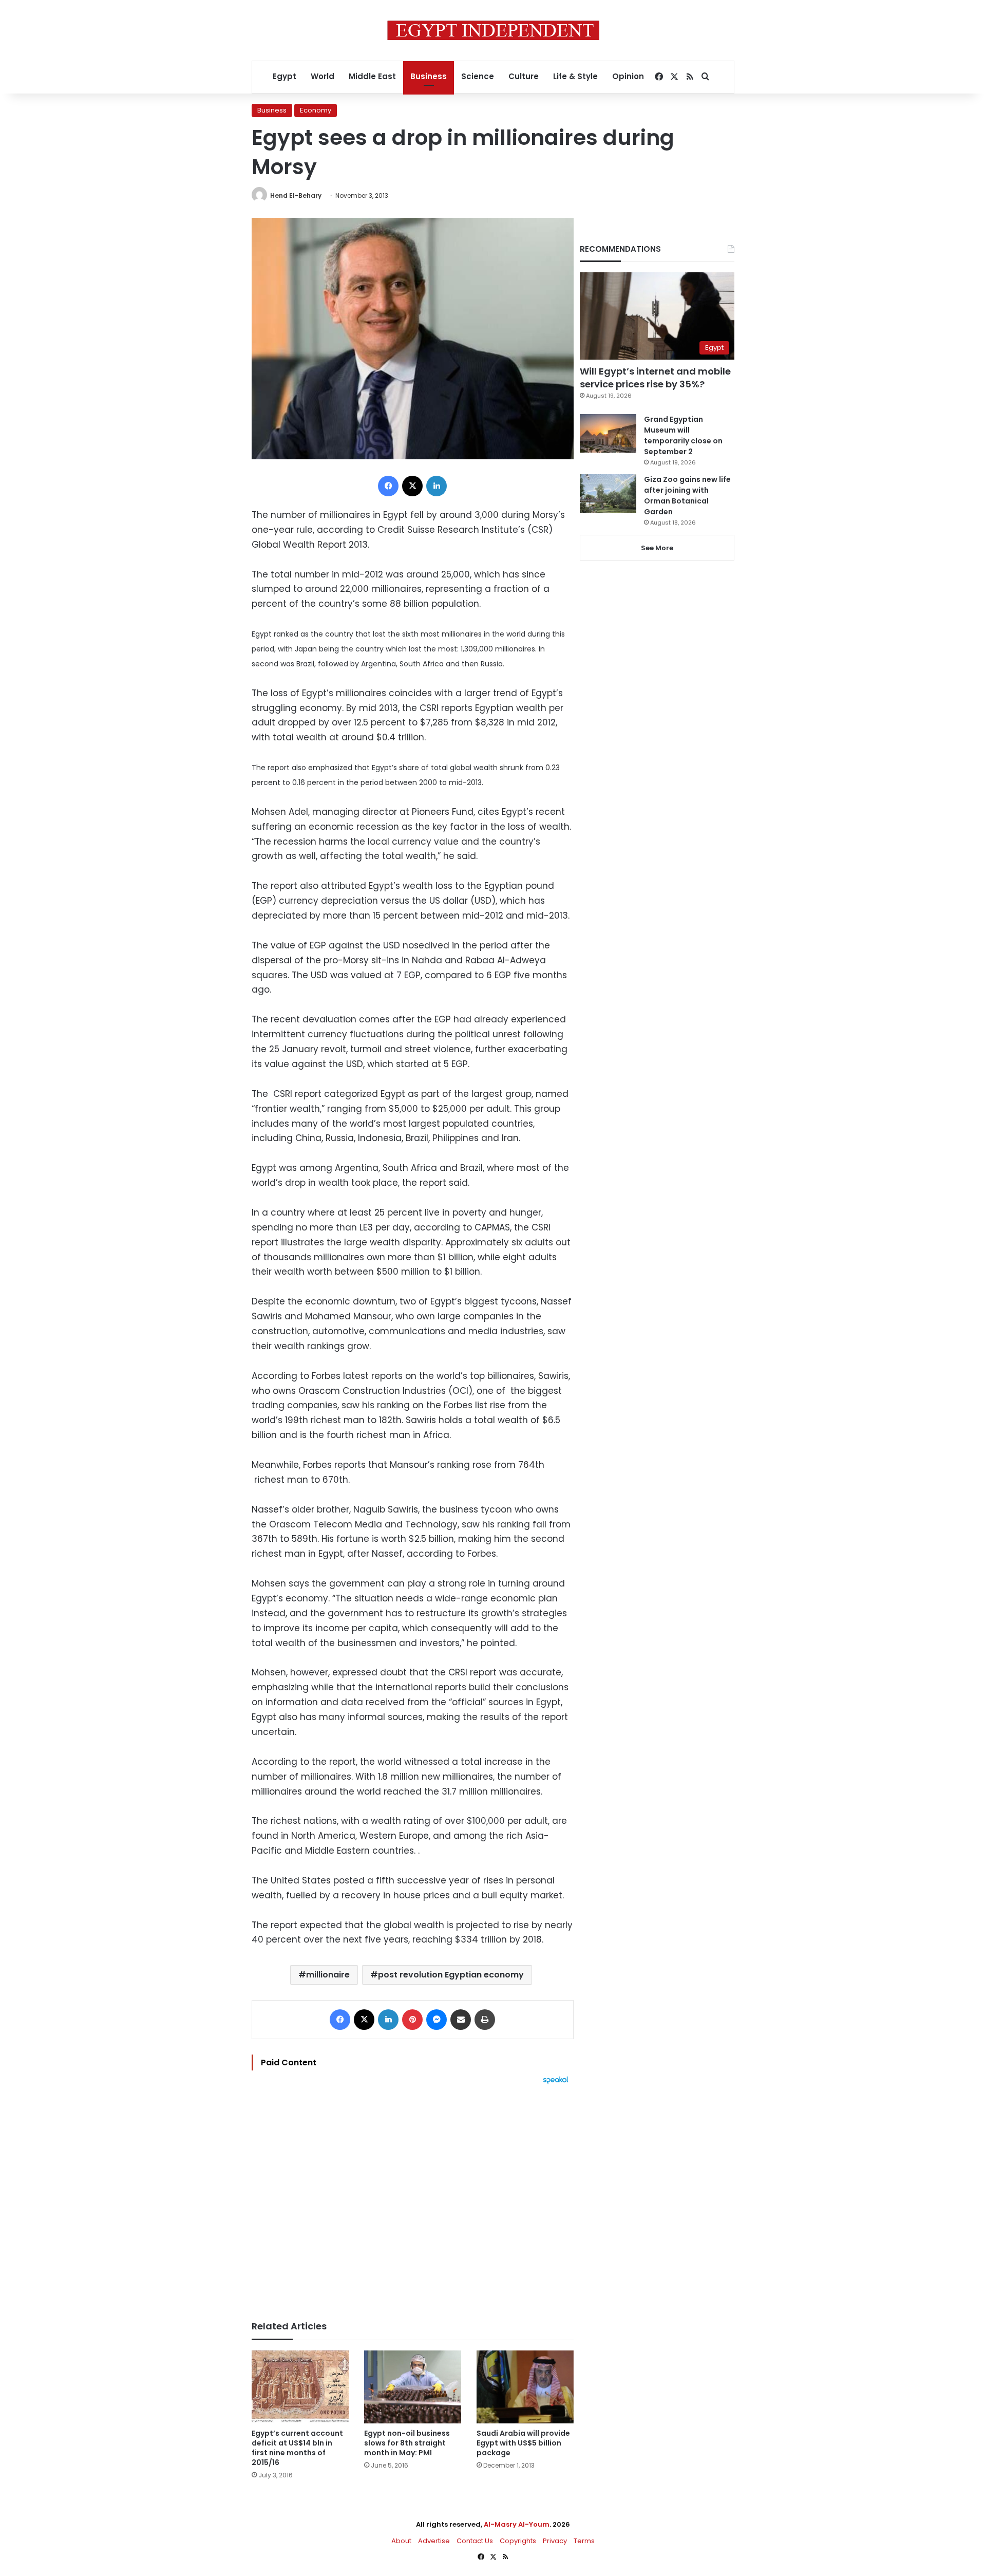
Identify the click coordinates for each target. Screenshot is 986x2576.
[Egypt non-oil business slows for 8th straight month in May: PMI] (413, 2387)
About (401, 2541)
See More (657, 548)
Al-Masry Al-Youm (517, 2524)
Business (429, 76)
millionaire (328, 1975)
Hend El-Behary (296, 195)
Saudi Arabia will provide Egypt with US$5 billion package (523, 2443)
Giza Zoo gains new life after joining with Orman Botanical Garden (687, 496)
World (323, 76)
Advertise (434, 2541)
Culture (524, 76)
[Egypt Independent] (493, 30)
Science (478, 76)
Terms (584, 2541)
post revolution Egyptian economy (451, 1975)
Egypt (285, 76)
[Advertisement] (413, 2197)
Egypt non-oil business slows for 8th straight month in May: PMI (407, 2443)
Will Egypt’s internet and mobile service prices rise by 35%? (655, 378)
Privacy (555, 2541)
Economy (316, 110)
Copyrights (518, 2541)
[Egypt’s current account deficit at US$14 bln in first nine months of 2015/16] (300, 2387)
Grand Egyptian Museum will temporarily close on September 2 (683, 435)
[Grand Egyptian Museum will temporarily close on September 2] (608, 433)
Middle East (372, 76)
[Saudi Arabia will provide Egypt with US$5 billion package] (525, 2387)
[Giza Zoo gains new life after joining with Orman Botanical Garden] (608, 493)
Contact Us (475, 2541)
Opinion (628, 76)
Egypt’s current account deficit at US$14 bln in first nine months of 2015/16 (297, 2448)
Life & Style (575, 76)
